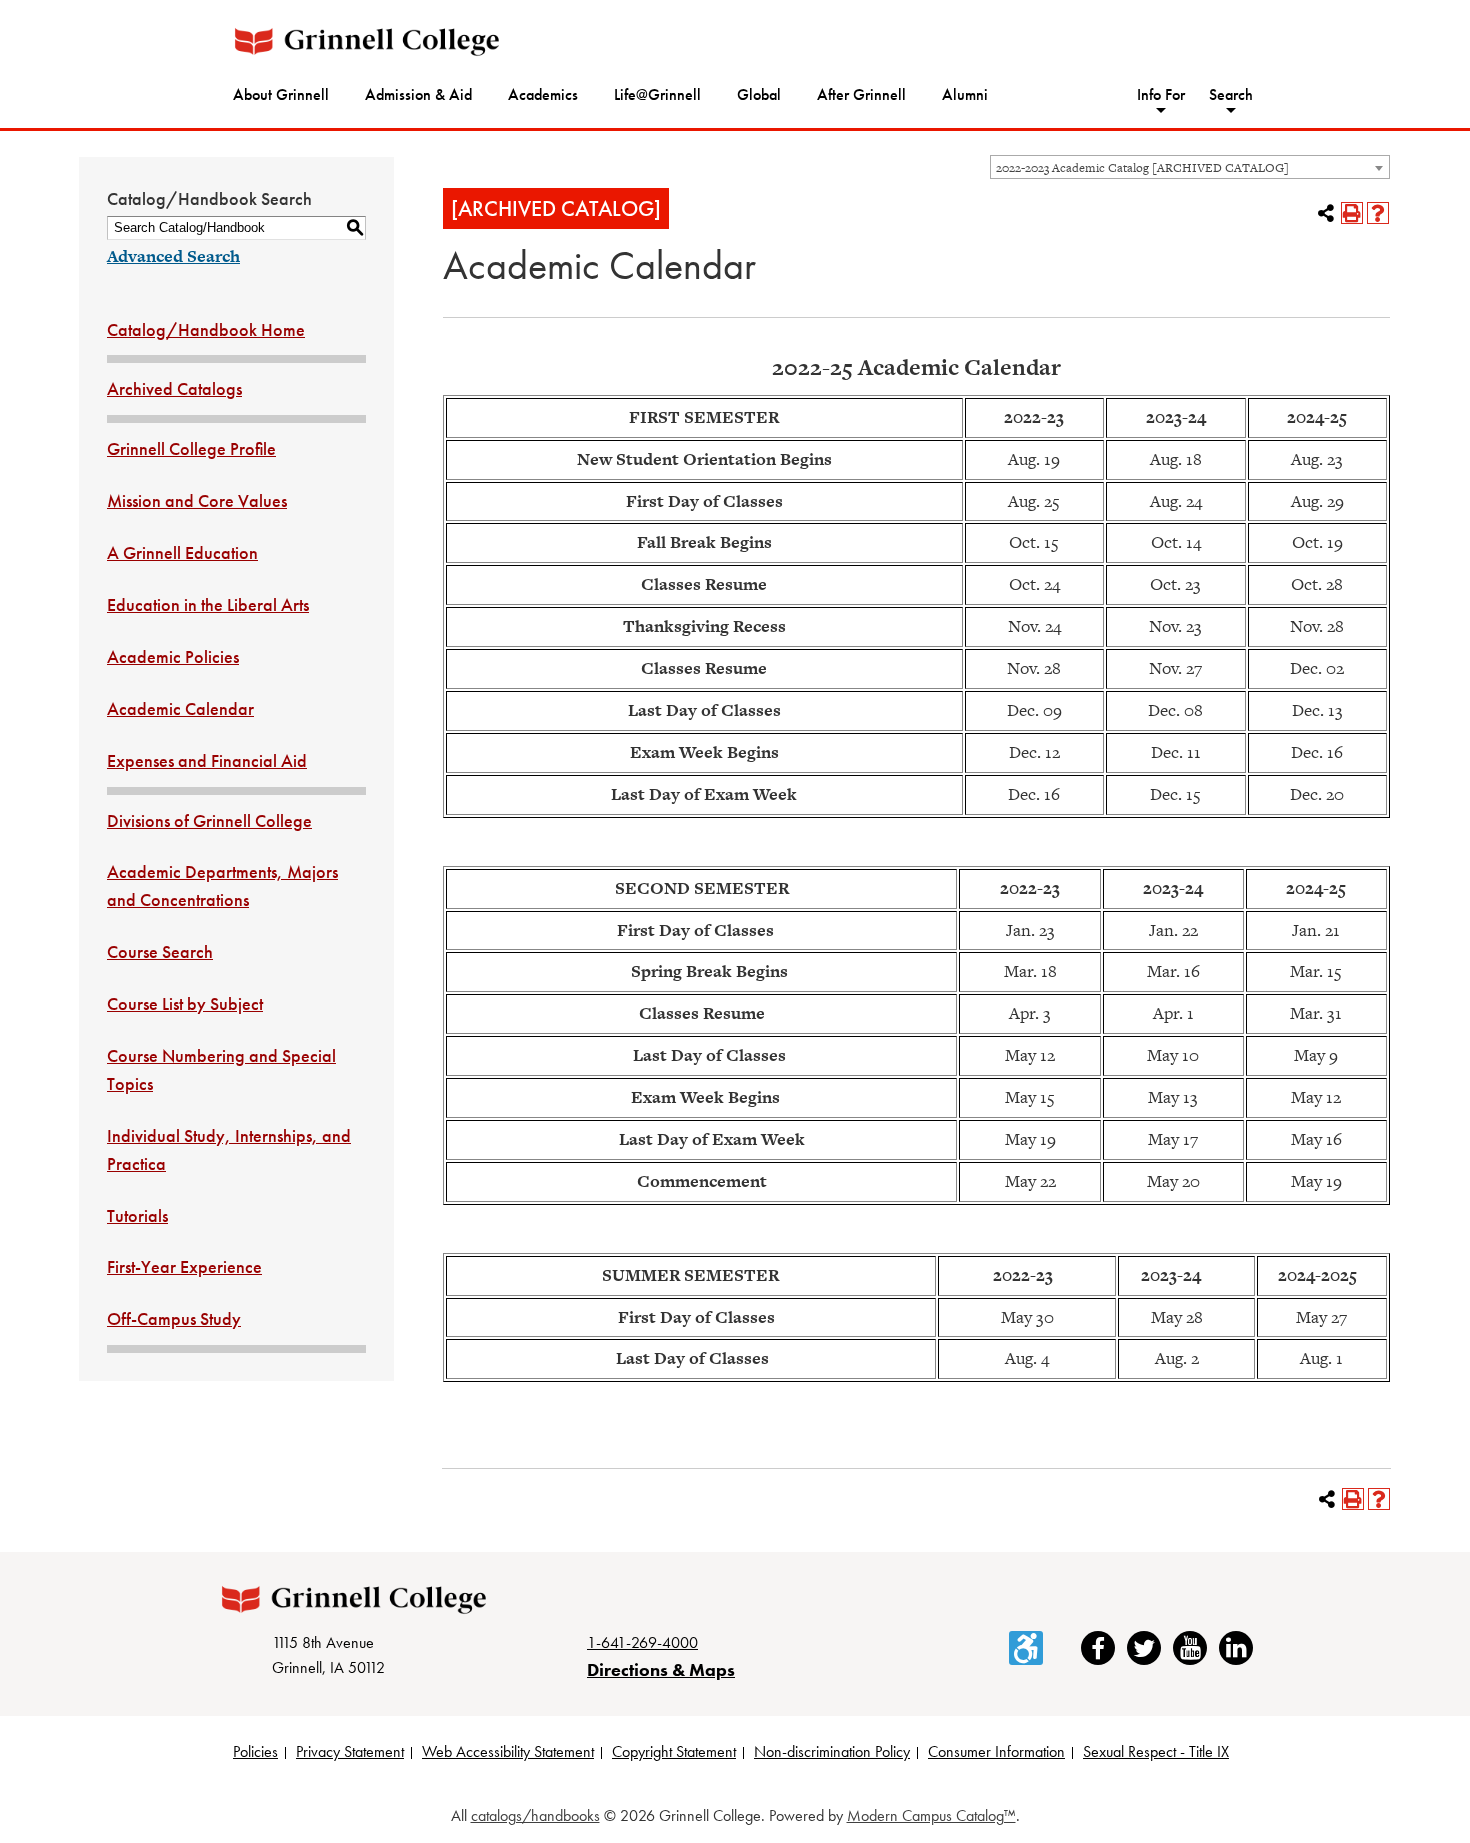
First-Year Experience (184, 1266)
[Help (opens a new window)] (1378, 213)
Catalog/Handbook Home (206, 329)
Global (759, 94)
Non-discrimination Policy (832, 1751)
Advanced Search (173, 256)
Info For (1161, 94)
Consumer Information (996, 1751)
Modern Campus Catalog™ (931, 1815)
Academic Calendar (180, 708)
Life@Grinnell (657, 94)
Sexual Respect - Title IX (1156, 1751)
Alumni (965, 94)
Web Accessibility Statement (508, 1751)
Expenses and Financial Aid (207, 760)
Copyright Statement (674, 1751)
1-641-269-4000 (642, 1642)
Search (1231, 94)
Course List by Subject (185, 1003)
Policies (255, 1751)
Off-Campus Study (174, 1318)
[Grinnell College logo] (367, 41)
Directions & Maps (661, 1669)
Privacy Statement (350, 1751)
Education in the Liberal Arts (208, 604)
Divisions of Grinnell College (209, 820)
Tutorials (137, 1215)
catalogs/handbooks (535, 1815)
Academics (543, 94)
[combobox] (1190, 167)
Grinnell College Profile (191, 448)
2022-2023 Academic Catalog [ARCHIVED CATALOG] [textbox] (1142, 168)
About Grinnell (281, 94)
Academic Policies (173, 656)
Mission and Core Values (197, 500)
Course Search (160, 951)
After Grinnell (861, 94)
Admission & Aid (418, 94)
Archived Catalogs (174, 388)
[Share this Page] (1326, 213)
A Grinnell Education (182, 552)
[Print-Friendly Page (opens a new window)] (1352, 213)
